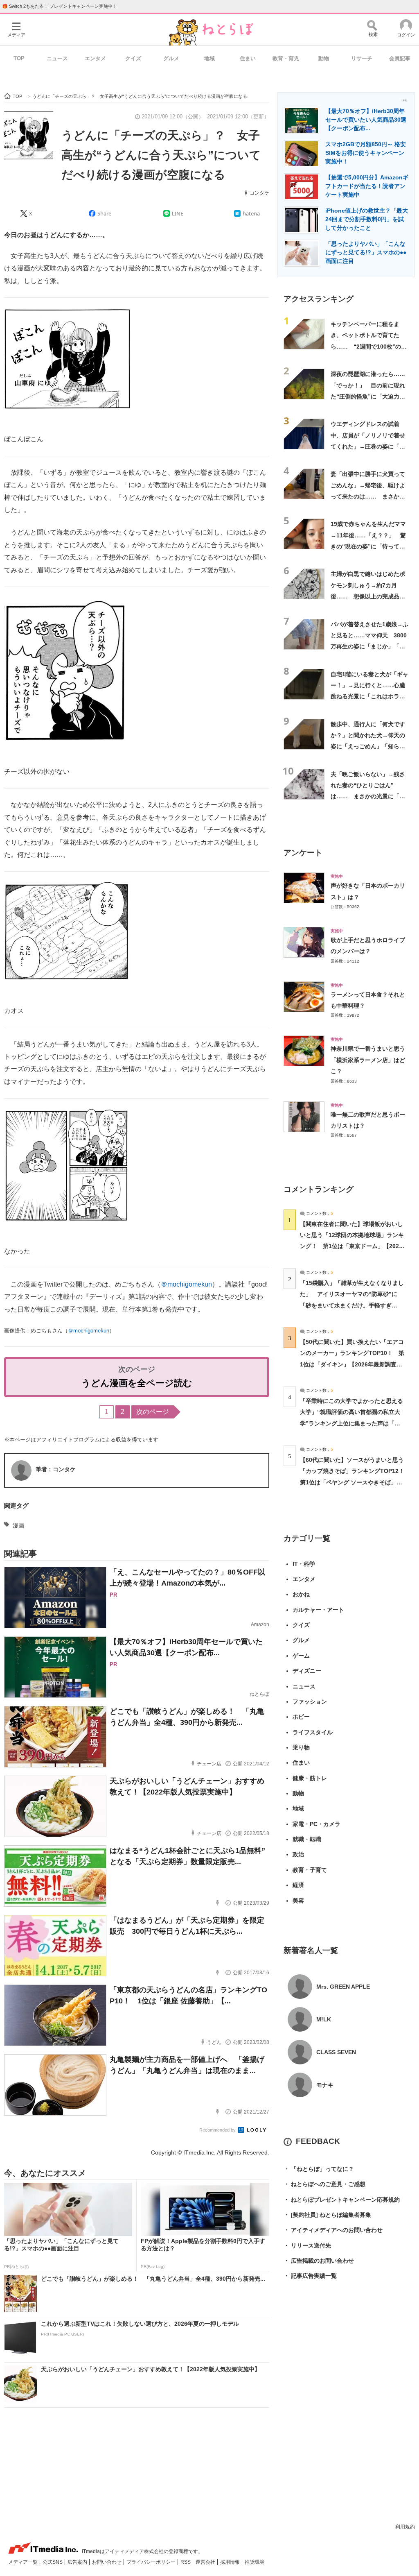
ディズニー (307, 1671)
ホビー (301, 1717)
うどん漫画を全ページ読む (137, 1383)
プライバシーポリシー (152, 2562)
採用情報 (231, 2562)
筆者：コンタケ (56, 1469)
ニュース (57, 58)
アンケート (303, 853)
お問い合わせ (107, 2562)
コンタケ (259, 193)
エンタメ (95, 58)
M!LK (324, 2019)
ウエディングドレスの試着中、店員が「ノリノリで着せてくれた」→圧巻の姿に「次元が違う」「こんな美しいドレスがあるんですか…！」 (368, 446)
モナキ (325, 2085)
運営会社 (206, 2562)
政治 (298, 1854)
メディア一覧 (24, 2562)
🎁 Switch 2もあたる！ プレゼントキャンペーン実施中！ (60, 6)
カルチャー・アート (318, 1610)
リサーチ (362, 58)
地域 (209, 58)
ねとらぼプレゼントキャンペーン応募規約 (342, 2200)
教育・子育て (310, 1870)
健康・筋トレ (310, 1778)
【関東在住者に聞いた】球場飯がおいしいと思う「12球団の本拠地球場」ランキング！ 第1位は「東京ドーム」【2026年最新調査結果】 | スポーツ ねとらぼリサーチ (352, 1246)
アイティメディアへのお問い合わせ (333, 2230)
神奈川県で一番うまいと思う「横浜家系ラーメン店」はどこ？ (368, 1060)
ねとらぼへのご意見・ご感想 (324, 2184)
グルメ (171, 58)
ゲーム (301, 1656)
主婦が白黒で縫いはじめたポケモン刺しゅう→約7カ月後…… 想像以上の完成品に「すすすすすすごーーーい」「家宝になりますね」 (368, 596)
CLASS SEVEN (336, 2052)
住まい (248, 58)
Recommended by (218, 2130)
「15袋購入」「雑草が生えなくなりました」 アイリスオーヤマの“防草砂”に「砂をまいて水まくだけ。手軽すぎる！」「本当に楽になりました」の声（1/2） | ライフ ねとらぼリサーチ (352, 1305)
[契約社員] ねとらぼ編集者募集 (327, 2215)
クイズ (133, 58)
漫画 (18, 1525)
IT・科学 (304, 1564)
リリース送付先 (307, 2245)
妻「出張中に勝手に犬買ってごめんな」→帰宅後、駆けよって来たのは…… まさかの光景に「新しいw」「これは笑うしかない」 (368, 496)
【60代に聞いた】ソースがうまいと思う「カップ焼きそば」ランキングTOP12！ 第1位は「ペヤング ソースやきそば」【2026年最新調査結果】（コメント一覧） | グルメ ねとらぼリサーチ (355, 1482)
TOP (19, 58)
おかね (301, 1594)
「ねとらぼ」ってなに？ (319, 2169)
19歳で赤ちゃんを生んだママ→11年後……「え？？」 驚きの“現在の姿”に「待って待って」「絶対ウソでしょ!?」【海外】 (368, 546)
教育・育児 (286, 58)
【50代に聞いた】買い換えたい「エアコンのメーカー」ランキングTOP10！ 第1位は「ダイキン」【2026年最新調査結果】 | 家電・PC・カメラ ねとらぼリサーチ (352, 1364)
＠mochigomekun (186, 1284)
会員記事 (400, 58)
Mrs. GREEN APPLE (343, 1987)
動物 (324, 58)
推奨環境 (255, 2562)
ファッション (310, 1701)
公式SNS (53, 2562)
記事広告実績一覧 (310, 2276)
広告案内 (78, 2562)
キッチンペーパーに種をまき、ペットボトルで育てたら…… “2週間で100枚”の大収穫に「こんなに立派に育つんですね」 (369, 346)
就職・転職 (307, 1839)
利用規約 (405, 2527)
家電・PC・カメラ (317, 1824)
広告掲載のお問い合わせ (319, 2261)
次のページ (153, 1412)
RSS (186, 2562)
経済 (298, 1885)
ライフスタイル (313, 1732)
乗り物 (301, 1747)
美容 (298, 1901)
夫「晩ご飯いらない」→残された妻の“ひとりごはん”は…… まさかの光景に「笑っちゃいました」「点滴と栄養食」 (368, 796)
